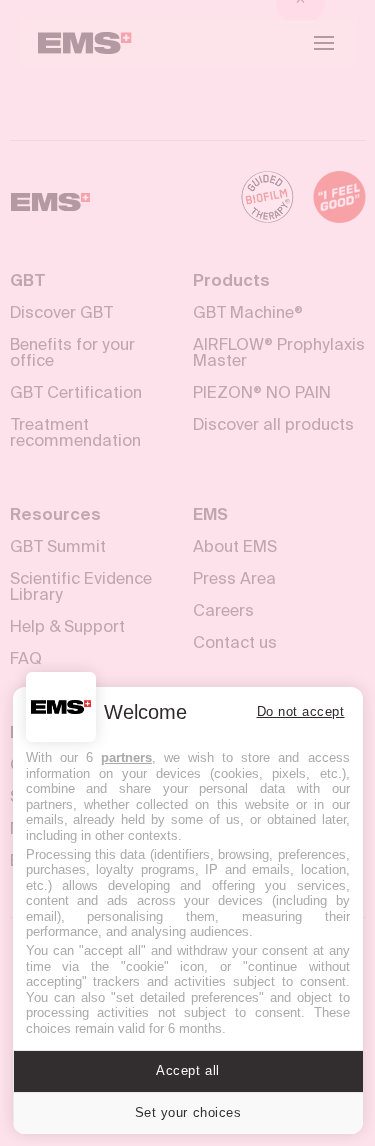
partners (126, 757)
